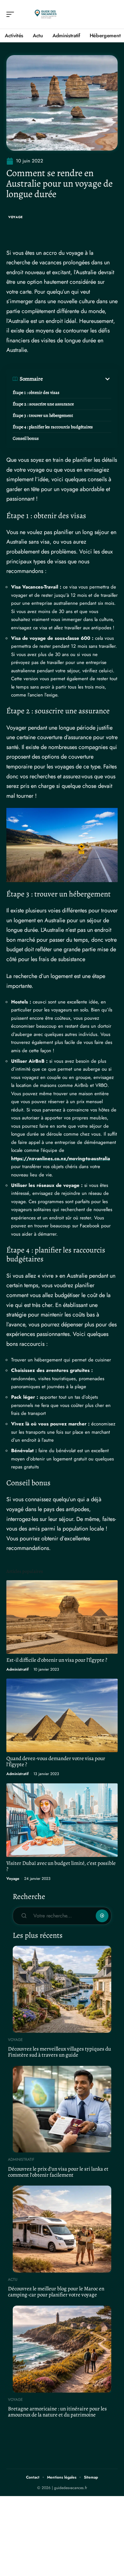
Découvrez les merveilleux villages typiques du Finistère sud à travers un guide (59, 2052)
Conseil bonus (26, 438)
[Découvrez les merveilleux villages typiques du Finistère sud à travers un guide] (62, 1989)
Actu (13, 2280)
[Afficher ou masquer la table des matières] (77, 379)
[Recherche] (113, 14)
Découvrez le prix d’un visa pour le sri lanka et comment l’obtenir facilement (58, 2172)
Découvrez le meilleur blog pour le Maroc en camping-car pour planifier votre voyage (56, 2292)
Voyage (16, 217)
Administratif (17, 1669)
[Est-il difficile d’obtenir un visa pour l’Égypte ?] (62, 1617)
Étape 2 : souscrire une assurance (43, 404)
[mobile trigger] (12, 14)
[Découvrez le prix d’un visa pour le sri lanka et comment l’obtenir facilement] (62, 2109)
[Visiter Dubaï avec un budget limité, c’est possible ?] (62, 1820)
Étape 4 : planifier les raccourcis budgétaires (53, 427)
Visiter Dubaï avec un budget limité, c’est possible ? (61, 1866)
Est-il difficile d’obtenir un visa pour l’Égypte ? (57, 1660)
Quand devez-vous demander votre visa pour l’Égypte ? (56, 1761)
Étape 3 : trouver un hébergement (43, 415)
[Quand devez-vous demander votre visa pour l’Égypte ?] (62, 1715)
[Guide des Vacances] (46, 14)
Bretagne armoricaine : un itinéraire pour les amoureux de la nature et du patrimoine (57, 2412)
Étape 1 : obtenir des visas (36, 392)
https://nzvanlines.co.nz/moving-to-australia (61, 1159)
